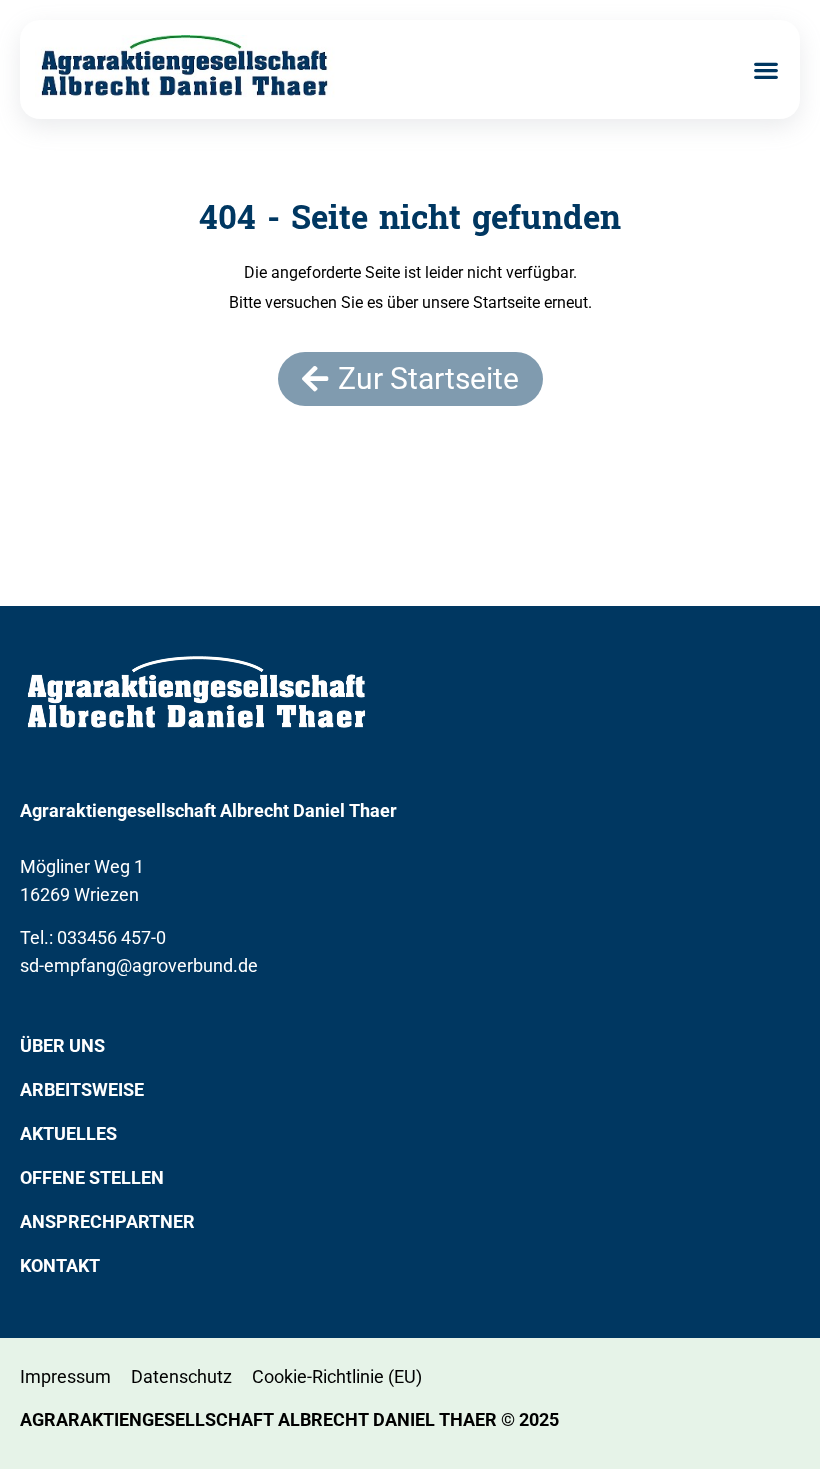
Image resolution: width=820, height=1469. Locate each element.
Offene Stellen (92, 1177)
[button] (765, 69)
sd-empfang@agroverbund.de (139, 965)
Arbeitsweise (82, 1089)
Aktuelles (68, 1133)
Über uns (62, 1045)
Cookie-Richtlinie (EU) (337, 1376)
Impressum (65, 1376)
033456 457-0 (111, 937)
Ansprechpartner (107, 1221)
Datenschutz (181, 1376)
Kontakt (60, 1265)
